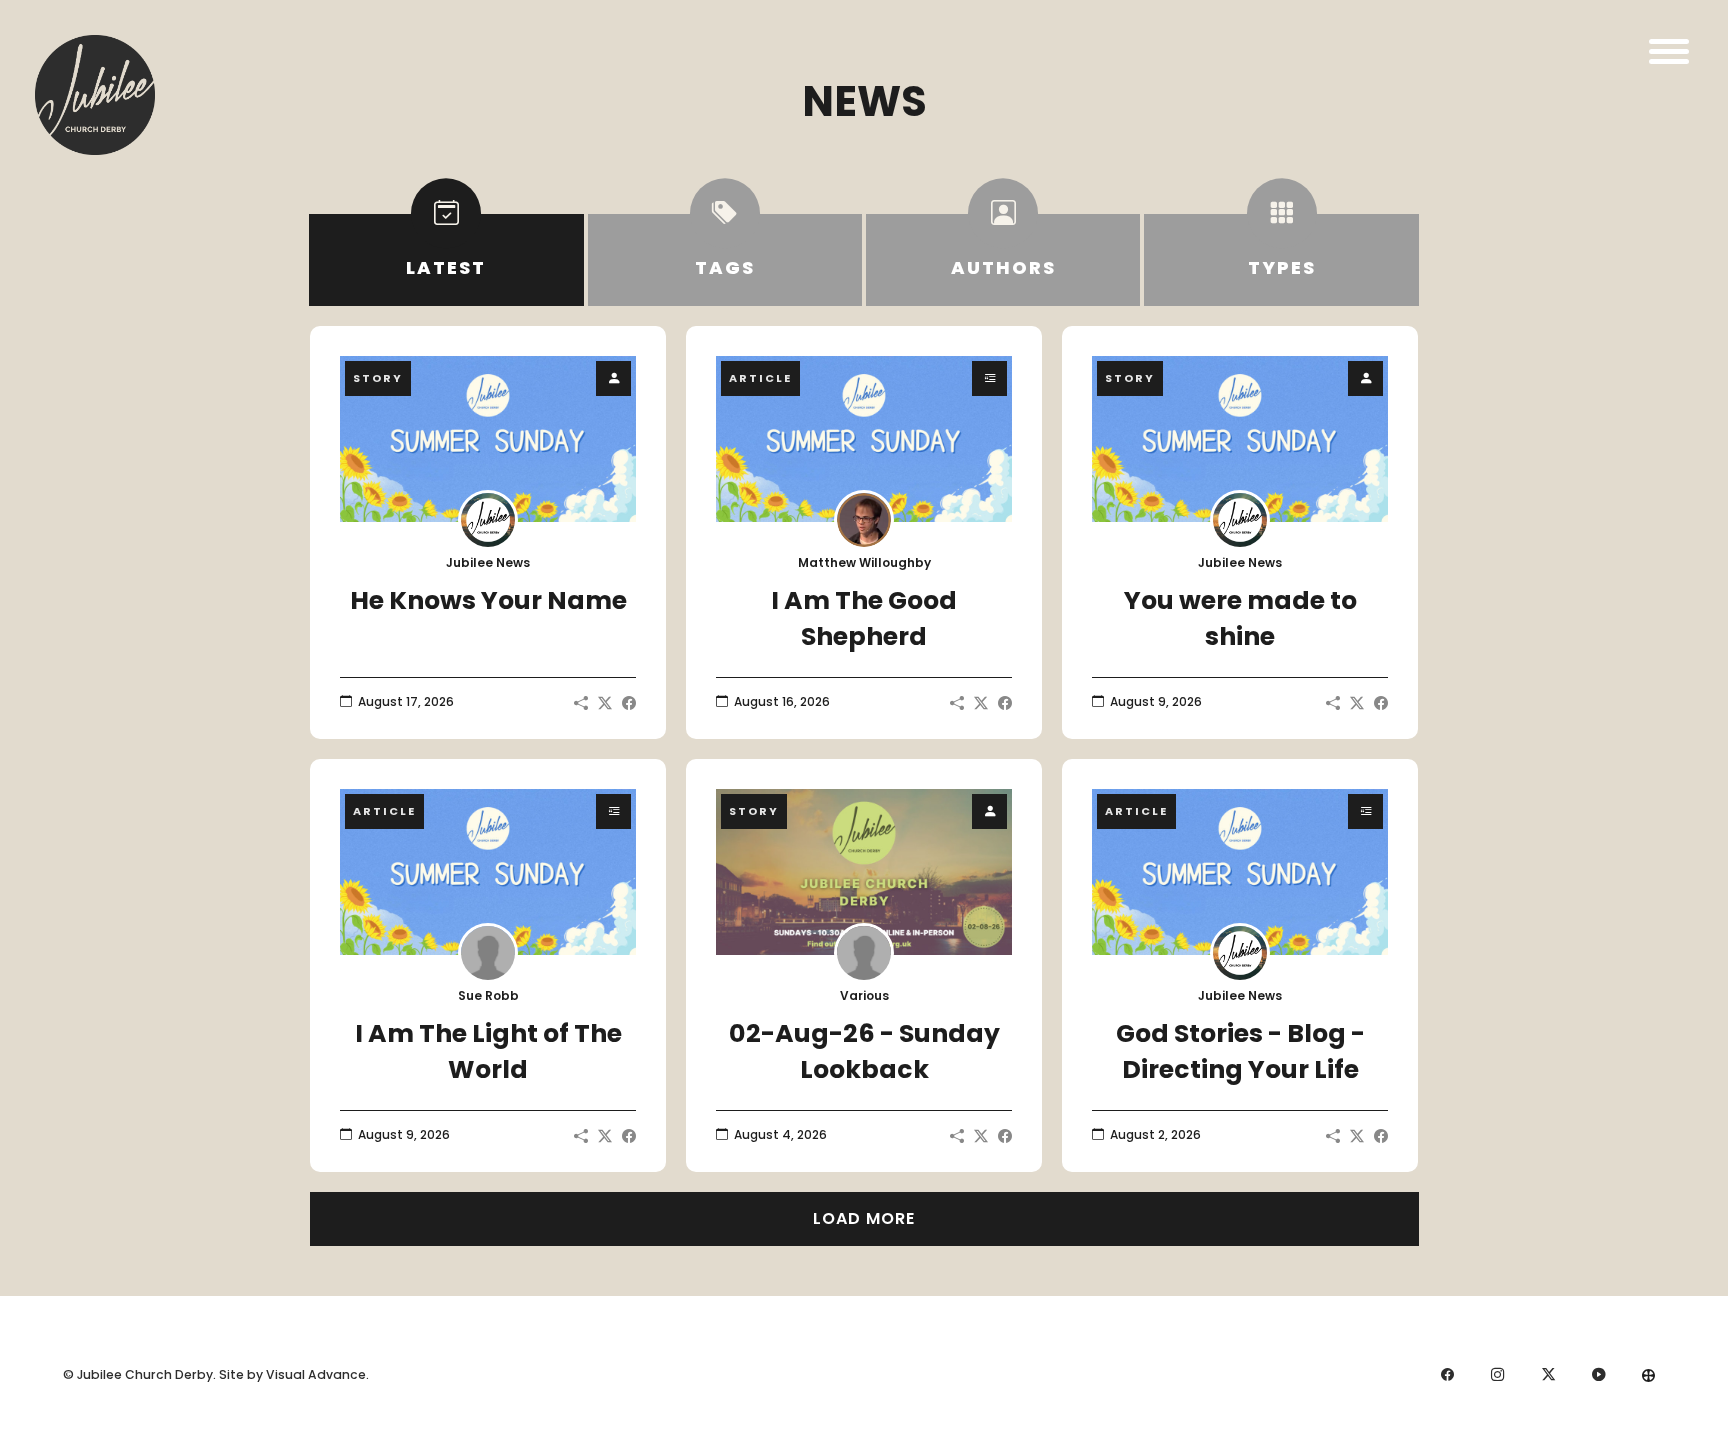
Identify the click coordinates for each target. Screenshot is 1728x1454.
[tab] (446, 260)
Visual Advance (316, 1374)
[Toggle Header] (1669, 51)
